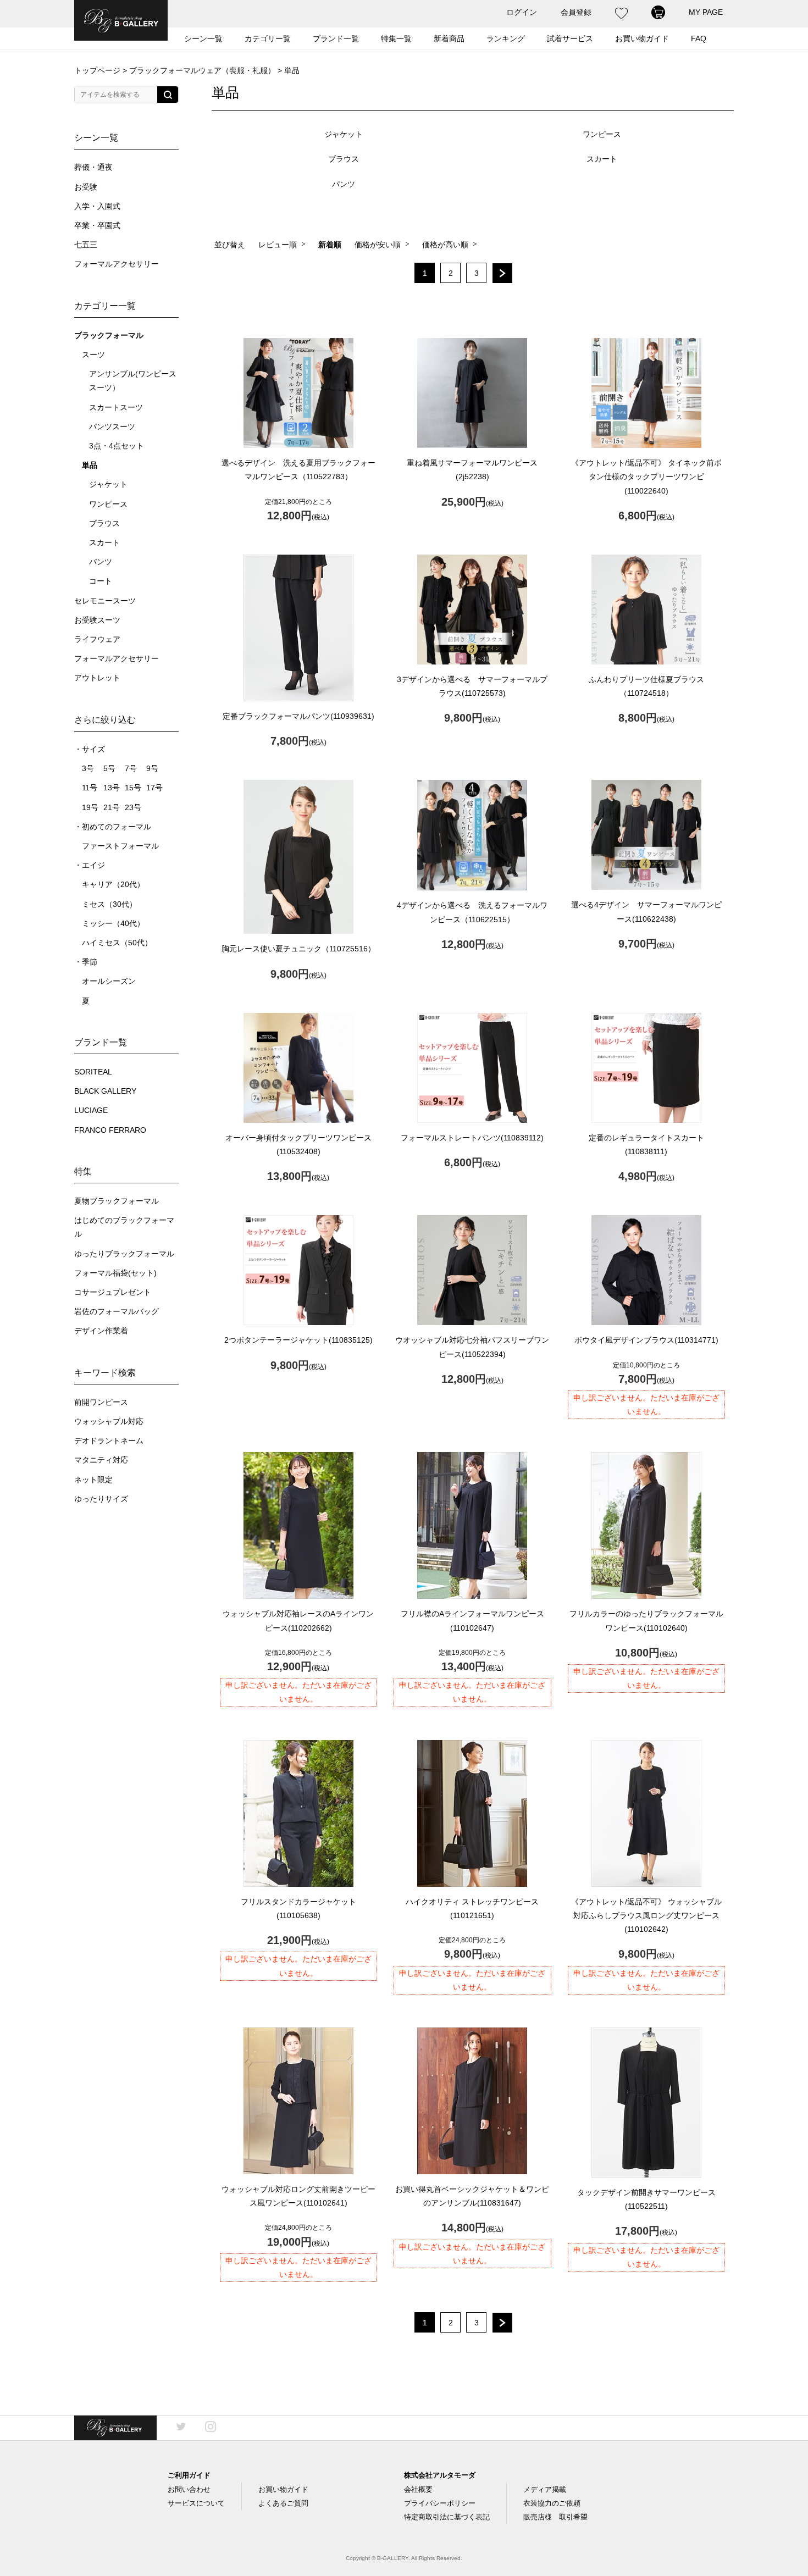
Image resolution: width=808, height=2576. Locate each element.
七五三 (86, 245)
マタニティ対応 (101, 1460)
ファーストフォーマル (120, 846)
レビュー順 (278, 245)
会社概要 (418, 2489)
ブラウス (104, 523)
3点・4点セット (117, 446)
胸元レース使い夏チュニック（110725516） (298, 949)
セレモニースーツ (105, 601)
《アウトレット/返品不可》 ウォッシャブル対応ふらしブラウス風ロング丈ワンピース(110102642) (646, 1915)
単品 (90, 465)
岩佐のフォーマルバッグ (117, 1312)
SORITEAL (93, 1072)
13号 (112, 788)
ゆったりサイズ (101, 1499)
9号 (152, 769)
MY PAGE (706, 12)
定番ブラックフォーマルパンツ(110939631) (298, 716)
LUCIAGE (91, 1110)
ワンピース (108, 504)
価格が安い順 (378, 245)
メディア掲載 (545, 2489)
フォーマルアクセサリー (117, 264)
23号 (133, 808)
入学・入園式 (97, 206)
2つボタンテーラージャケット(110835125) (298, 1340)
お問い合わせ (189, 2489)
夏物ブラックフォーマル (117, 1201)
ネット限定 (93, 1480)
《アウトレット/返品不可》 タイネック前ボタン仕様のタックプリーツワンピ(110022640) (646, 477)
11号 (90, 788)
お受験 (86, 187)
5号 (109, 769)
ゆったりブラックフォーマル (124, 1254)
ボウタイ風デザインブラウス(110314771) (646, 1340)
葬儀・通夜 (93, 167)
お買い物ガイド (283, 2489)
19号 (90, 808)
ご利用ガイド (189, 2475)
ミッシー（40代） (113, 924)
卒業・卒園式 (97, 226)
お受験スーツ (97, 620)
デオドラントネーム (109, 1441)
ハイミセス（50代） (117, 943)
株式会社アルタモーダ (440, 2475)
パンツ (101, 562)
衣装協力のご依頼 (552, 2503)
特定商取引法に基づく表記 (447, 2517)
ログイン (522, 12)
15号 (133, 788)
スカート (104, 543)
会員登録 (576, 12)
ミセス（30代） (109, 904)
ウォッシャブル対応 (109, 1422)
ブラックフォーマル (109, 336)
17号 (154, 788)
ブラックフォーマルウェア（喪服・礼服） (202, 70)
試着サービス (570, 38)
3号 (88, 769)
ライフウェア (97, 639)
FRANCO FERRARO (110, 1130)
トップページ (97, 70)
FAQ (699, 38)
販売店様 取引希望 (555, 2517)
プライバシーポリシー (440, 2503)
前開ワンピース (101, 1402)
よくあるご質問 (283, 2503)
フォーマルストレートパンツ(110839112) (472, 1138)
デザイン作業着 (101, 1331)
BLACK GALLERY (105, 1091)
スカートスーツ (116, 408)
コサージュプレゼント (113, 1292)
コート (101, 581)
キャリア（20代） (113, 885)
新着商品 (449, 38)
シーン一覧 (203, 38)
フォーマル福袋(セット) (115, 1273)
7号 (131, 769)
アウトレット (97, 678)
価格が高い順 (445, 245)
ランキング (506, 38)
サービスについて (196, 2503)
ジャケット (108, 484)
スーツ (93, 355)
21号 (112, 808)
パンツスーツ (112, 427)
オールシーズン (109, 981)
